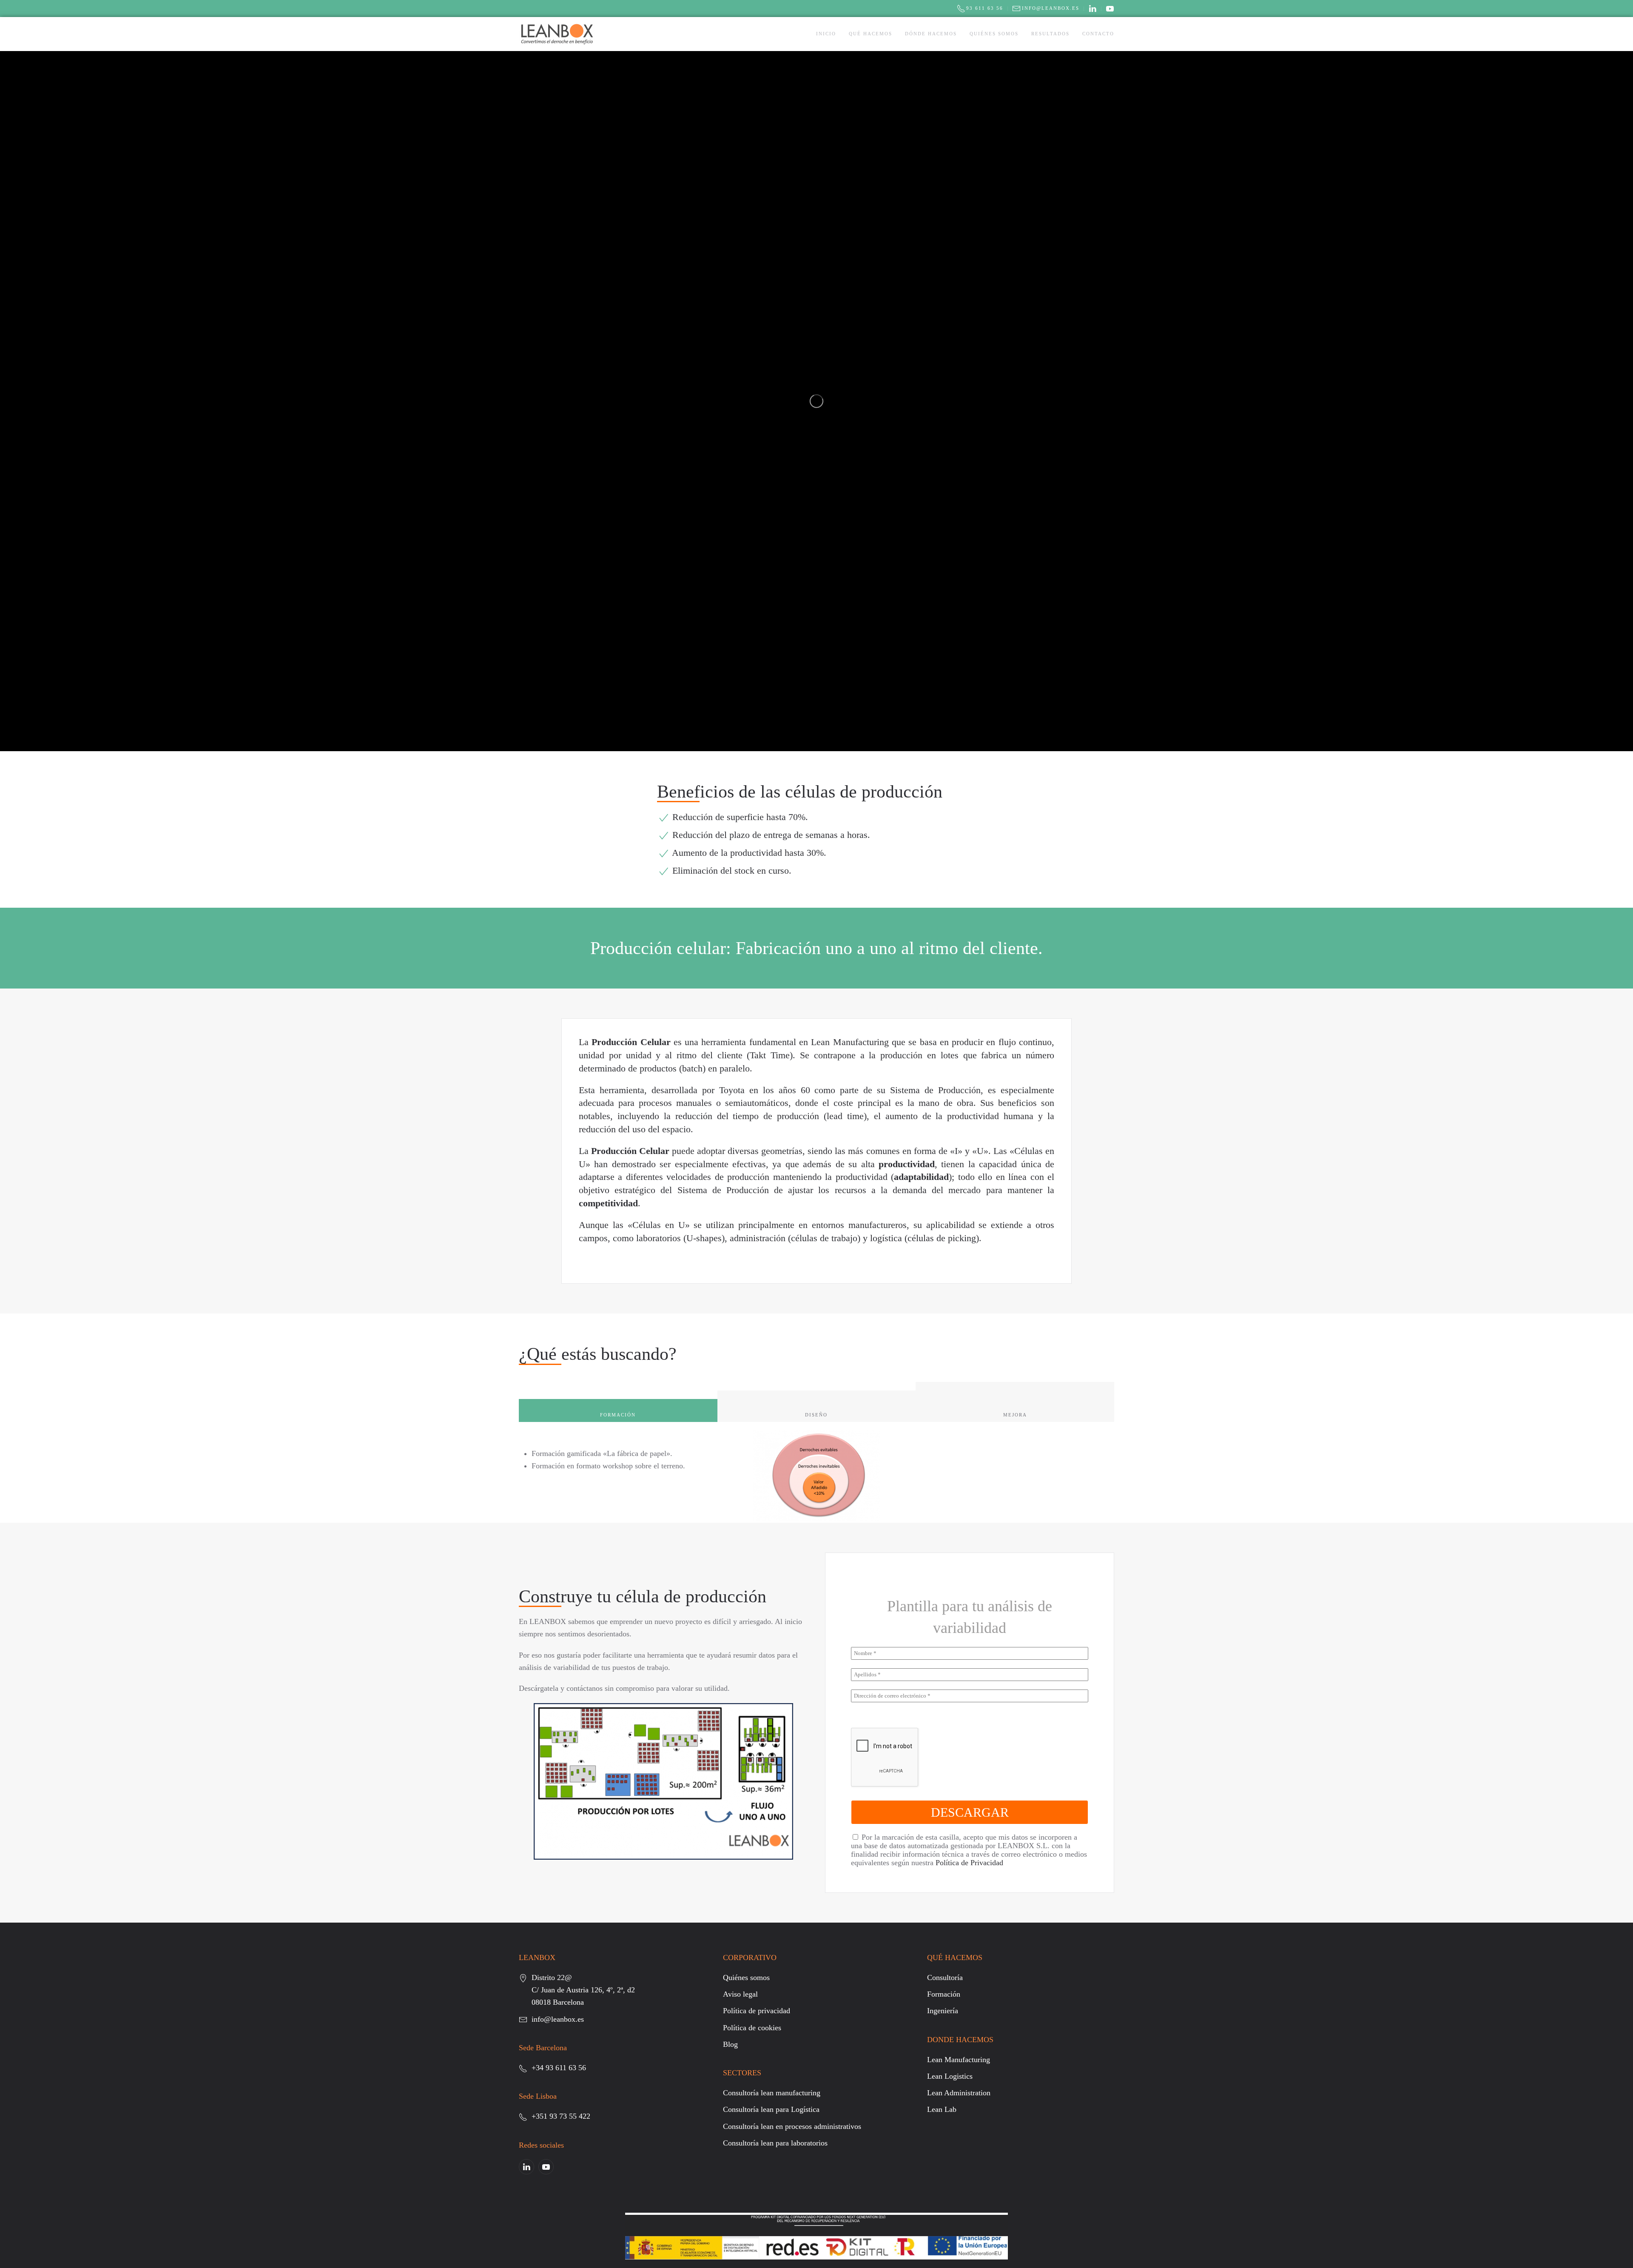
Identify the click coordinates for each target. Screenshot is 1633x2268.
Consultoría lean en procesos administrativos (792, 2126)
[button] (663, 1781)
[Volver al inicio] (557, 34)
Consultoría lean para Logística (771, 2109)
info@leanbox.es (1051, 8)
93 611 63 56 (985, 8)
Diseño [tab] (816, 1415)
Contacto (1098, 34)
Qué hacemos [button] (871, 34)
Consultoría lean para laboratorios (775, 2143)
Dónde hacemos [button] (931, 34)
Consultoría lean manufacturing (772, 2093)
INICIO (826, 34)
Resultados (1050, 34)
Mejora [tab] (1015, 1415)
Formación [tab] (618, 1415)
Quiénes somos (994, 34)
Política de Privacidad (969, 1863)
